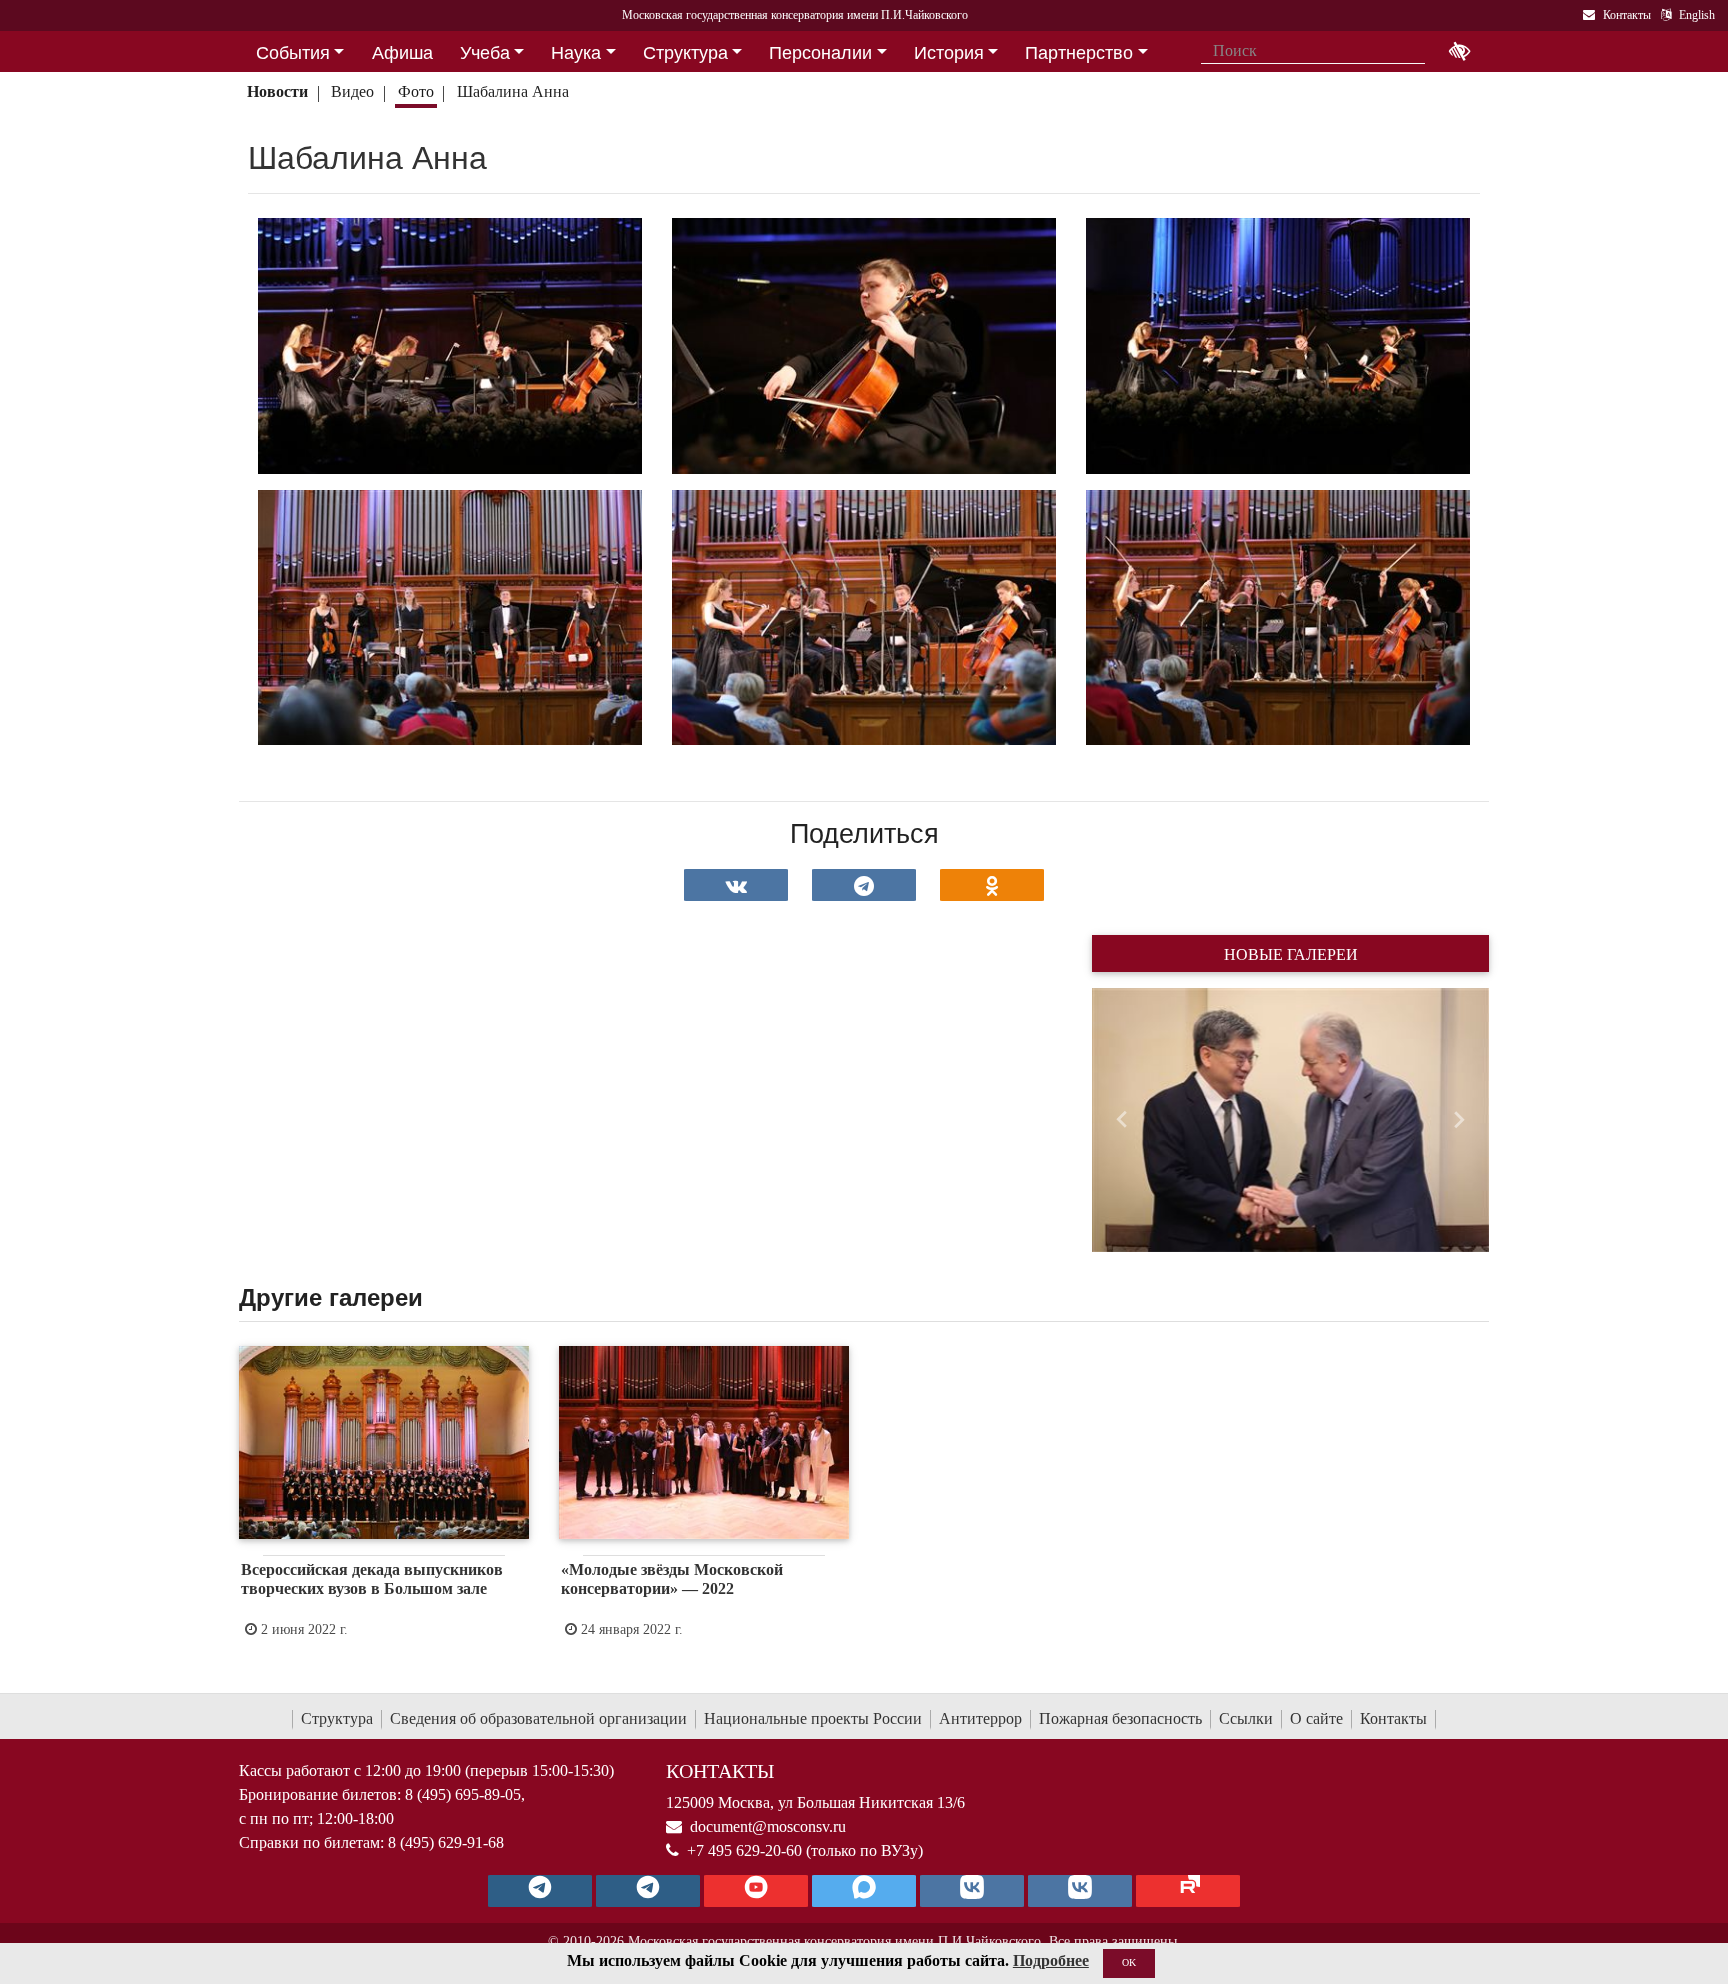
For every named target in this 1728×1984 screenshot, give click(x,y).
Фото (416, 91)
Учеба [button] (485, 53)
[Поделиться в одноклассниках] (992, 885)
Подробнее (1051, 1960)
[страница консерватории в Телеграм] (540, 1891)
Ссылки (1246, 1718)
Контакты (1393, 1718)
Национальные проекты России (813, 1718)
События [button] (293, 53)
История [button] (949, 53)
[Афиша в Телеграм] (1188, 1891)
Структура (337, 1718)
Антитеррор (980, 1718)
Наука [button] (576, 53)
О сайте (1316, 1718)
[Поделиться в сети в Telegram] (864, 885)
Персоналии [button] (820, 53)
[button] (1121, 1120)
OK (1129, 1962)
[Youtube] (756, 1891)
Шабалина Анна (515, 91)
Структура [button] (685, 53)
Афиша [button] (402, 53)
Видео (352, 91)
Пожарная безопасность (1120, 1718)
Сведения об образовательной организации (538, 1718)
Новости (277, 91)
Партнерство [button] (1079, 53)
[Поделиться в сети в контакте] (736, 885)
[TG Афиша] (648, 1891)
